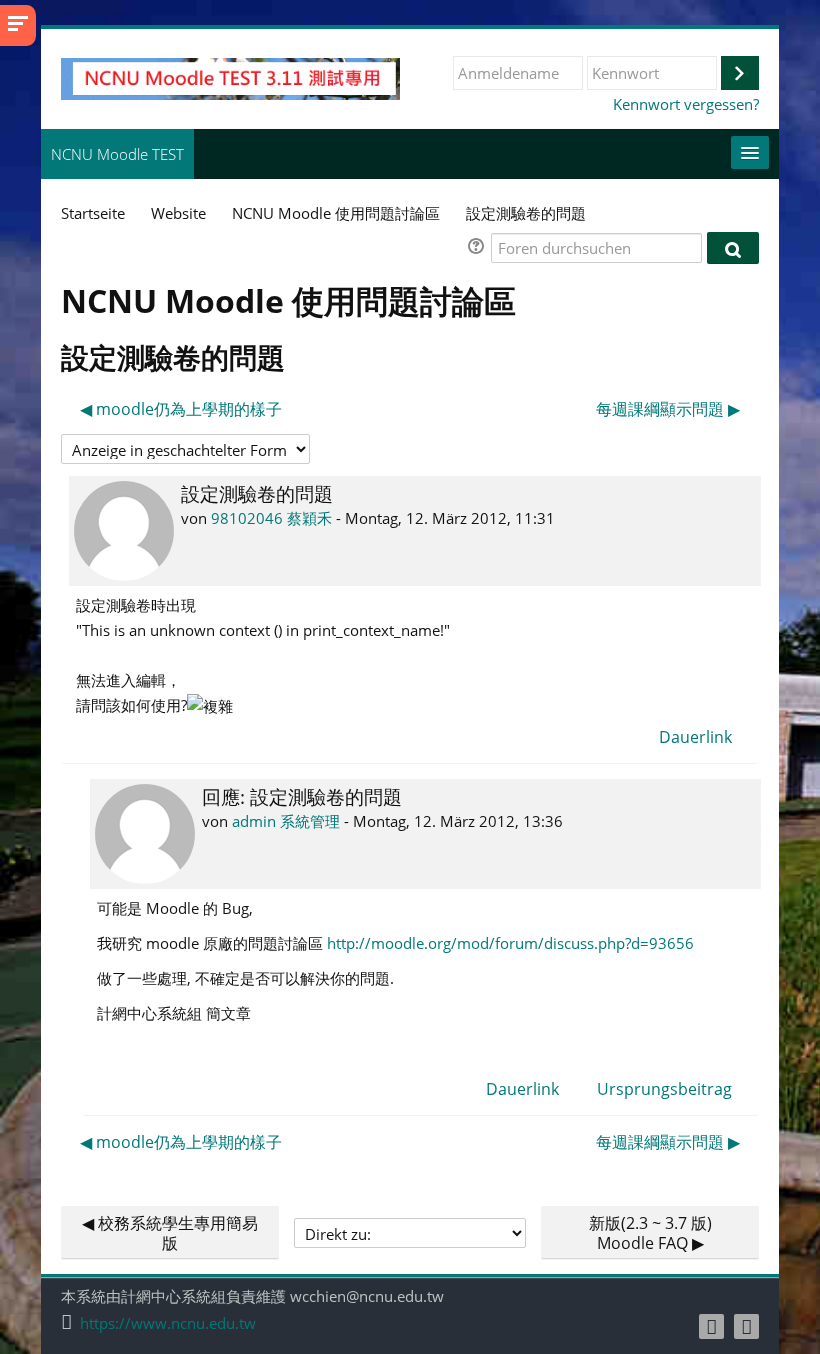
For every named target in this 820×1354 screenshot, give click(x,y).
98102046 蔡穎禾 (271, 518)
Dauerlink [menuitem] (695, 737)
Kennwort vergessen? (686, 104)
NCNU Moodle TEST (117, 154)
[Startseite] (230, 77)
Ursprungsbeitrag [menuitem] (664, 1089)
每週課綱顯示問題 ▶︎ (668, 409)
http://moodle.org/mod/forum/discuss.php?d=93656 (510, 943)
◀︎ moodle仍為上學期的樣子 (181, 409)
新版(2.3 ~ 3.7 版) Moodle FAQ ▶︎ (650, 1233)
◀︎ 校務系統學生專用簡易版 (170, 1233)
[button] (479, 248)
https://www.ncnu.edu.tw (168, 1323)
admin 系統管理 (286, 821)
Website (178, 213)
